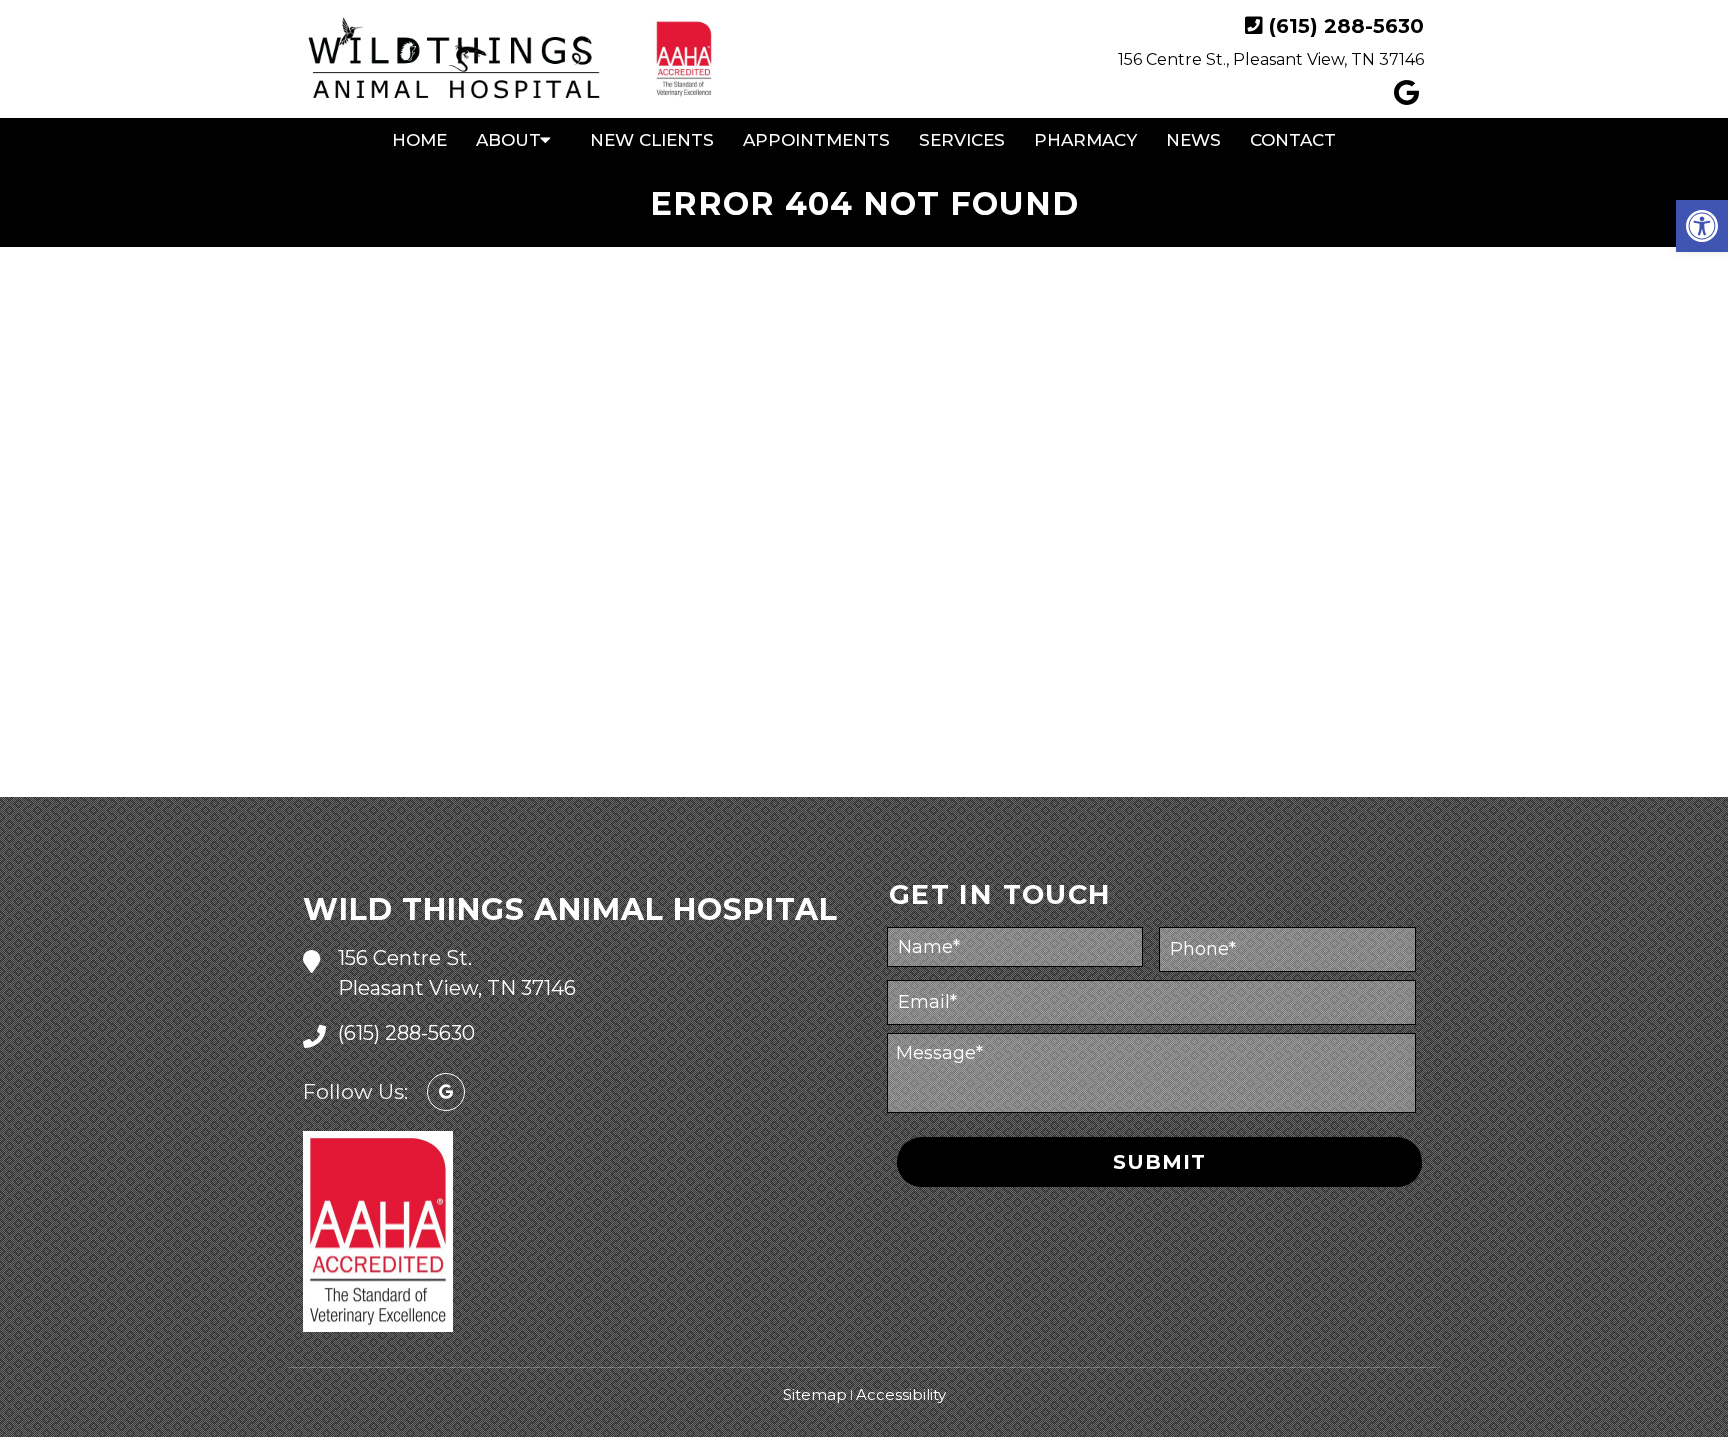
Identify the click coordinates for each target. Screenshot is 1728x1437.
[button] (1702, 226)
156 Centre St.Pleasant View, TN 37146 (457, 973)
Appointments (816, 140)
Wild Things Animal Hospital (570, 909)
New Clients (652, 140)
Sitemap (815, 1394)
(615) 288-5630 (1346, 26)
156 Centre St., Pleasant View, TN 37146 (1271, 59)
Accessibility (901, 1394)
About (508, 140)
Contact (1293, 140)
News (1193, 140)
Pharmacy (1085, 140)
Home (419, 140)
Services (962, 140)
